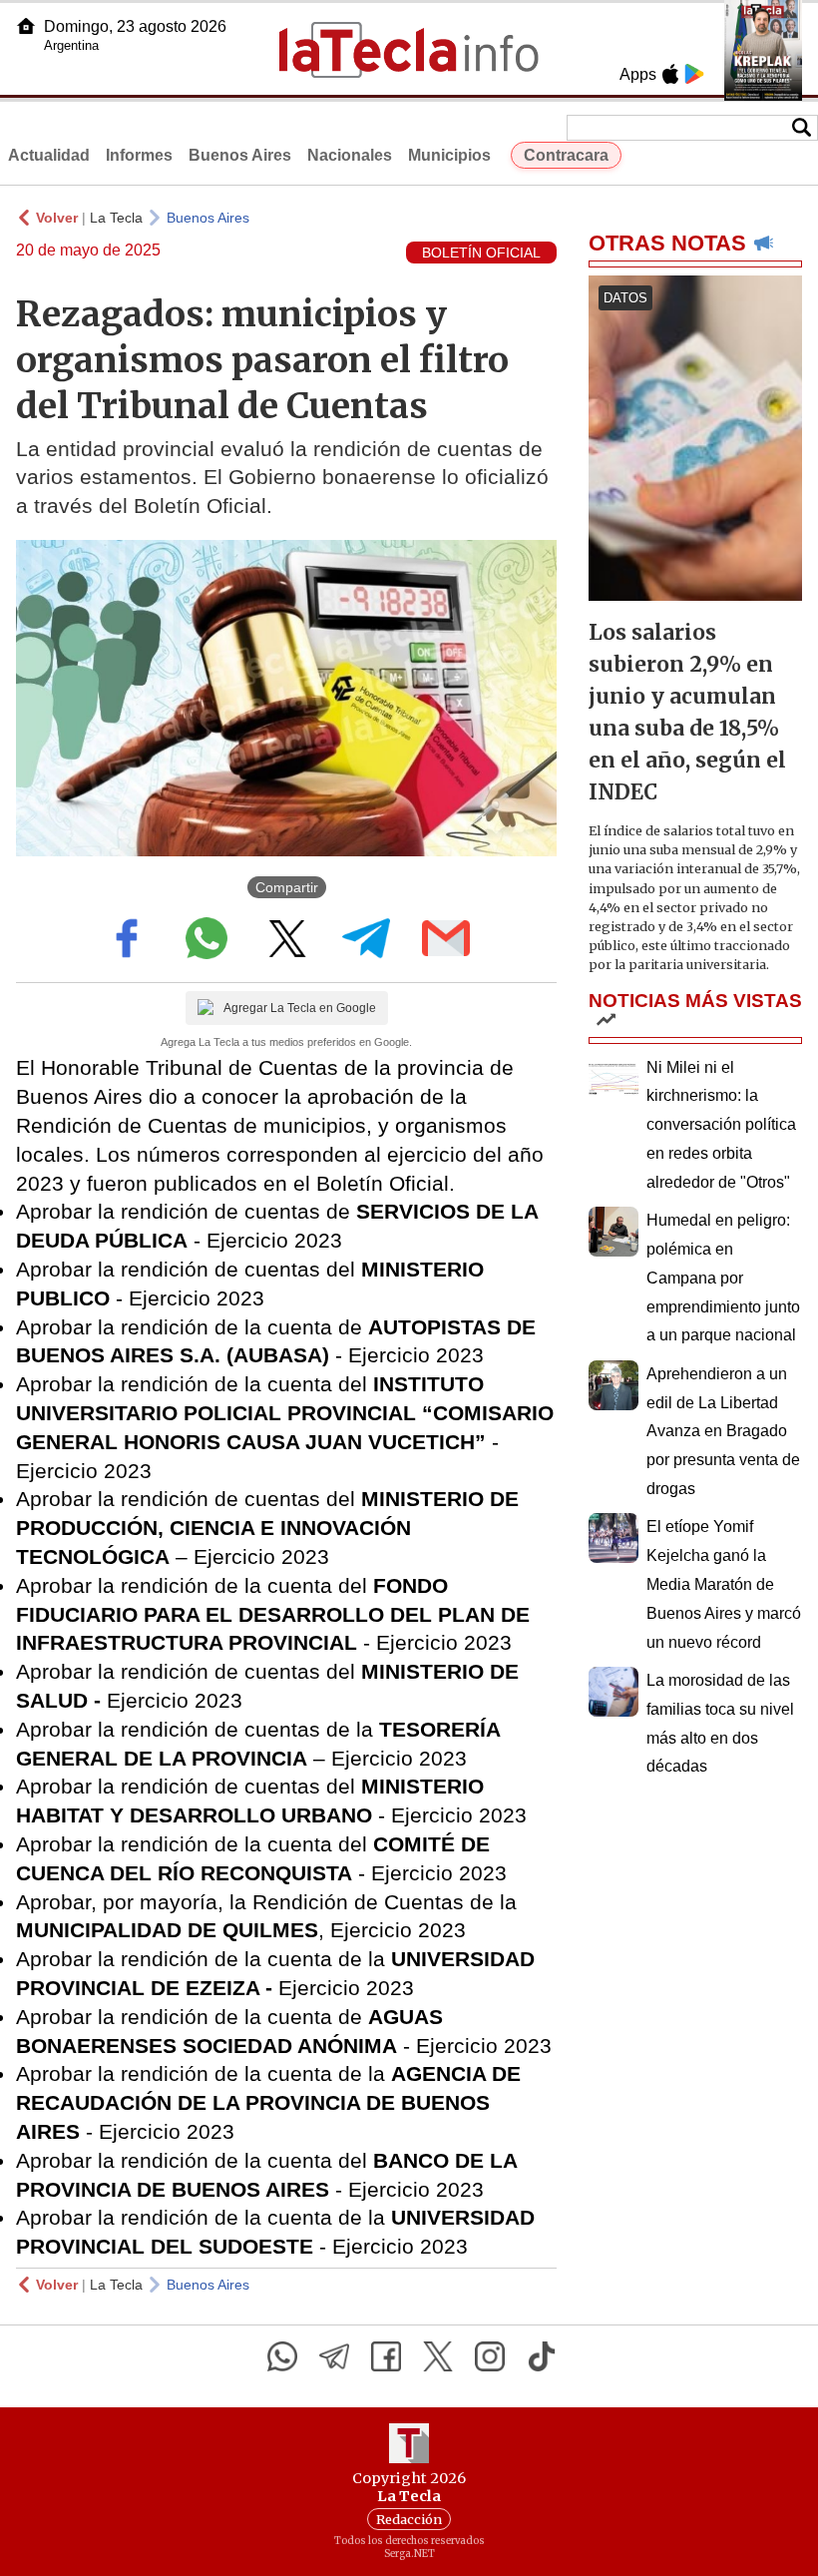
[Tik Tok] (542, 2356)
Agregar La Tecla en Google (300, 1008)
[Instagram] (490, 2356)
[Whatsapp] (282, 2356)
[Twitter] (438, 2356)
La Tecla (116, 218)
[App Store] (670, 74)
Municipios (449, 155)
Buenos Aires (240, 155)
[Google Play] (694, 74)
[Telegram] (334, 2356)
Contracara (566, 155)
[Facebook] (386, 2356)
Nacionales (350, 155)
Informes (139, 155)
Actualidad (49, 155)
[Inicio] (26, 26)
